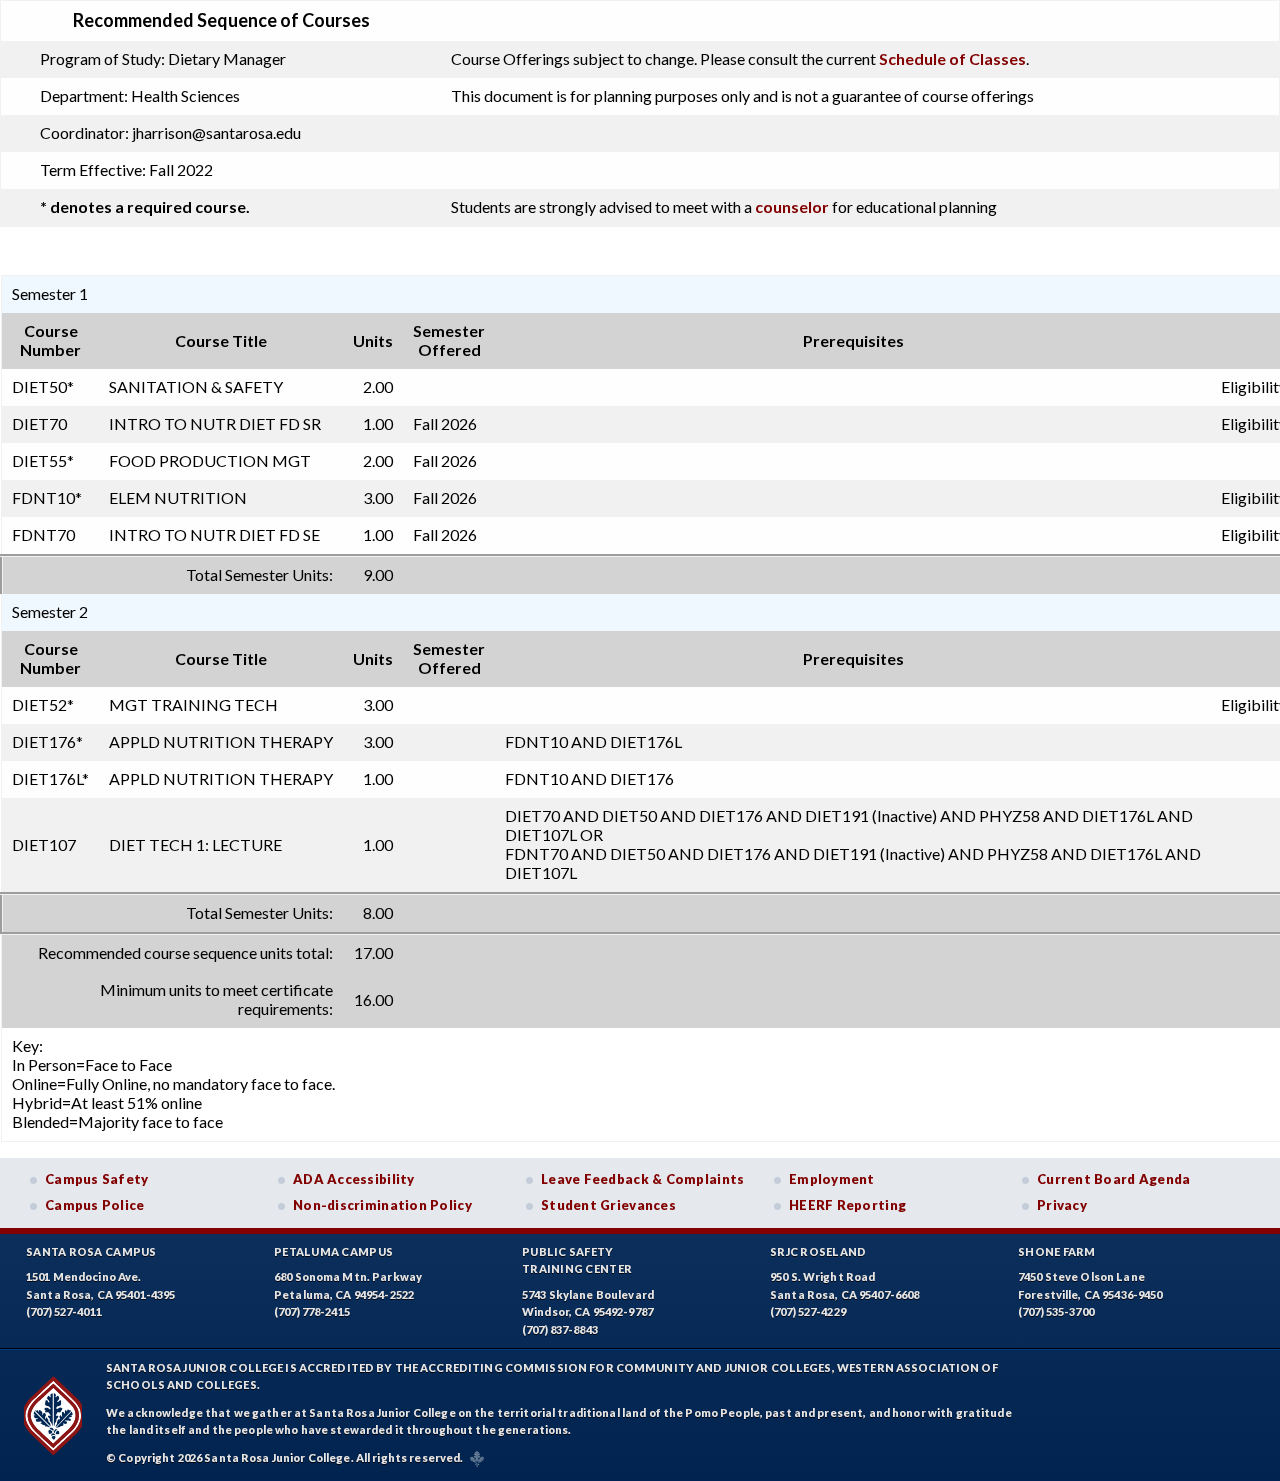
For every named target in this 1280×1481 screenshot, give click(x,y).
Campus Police (95, 1205)
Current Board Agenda (1114, 1179)
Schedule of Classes (952, 58)
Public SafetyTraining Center (577, 1260)
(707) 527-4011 (64, 1311)
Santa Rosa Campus (91, 1251)
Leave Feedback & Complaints (642, 1179)
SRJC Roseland (818, 1251)
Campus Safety (97, 1179)
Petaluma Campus (333, 1251)
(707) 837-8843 (560, 1329)
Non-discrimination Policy (382, 1205)
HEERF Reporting (847, 1205)
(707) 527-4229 (808, 1311)
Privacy (1062, 1205)
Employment (832, 1179)
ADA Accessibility (354, 1179)
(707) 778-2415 (312, 1311)
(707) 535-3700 (1056, 1311)
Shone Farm (1057, 1251)
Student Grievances (608, 1205)
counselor (792, 206)
